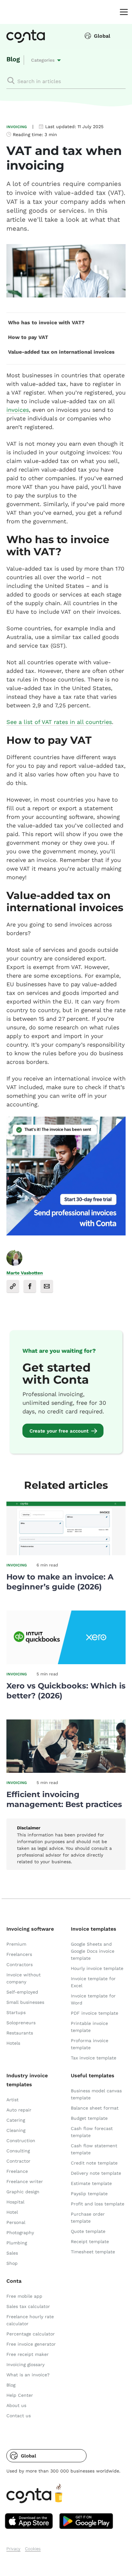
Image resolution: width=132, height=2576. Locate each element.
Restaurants (20, 2033)
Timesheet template (93, 2252)
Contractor (18, 2161)
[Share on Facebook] (30, 1286)
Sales (12, 2253)
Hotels (13, 2043)
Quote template (88, 2231)
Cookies (33, 2549)
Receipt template (90, 2242)
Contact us (19, 2416)
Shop (12, 2263)
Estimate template (91, 2183)
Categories (43, 60)
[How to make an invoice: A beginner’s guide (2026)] (66, 1553)
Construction (21, 2141)
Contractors (20, 1965)
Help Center (20, 2395)
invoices (18, 410)
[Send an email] (47, 1286)
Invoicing (17, 127)
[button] (46, 2456)
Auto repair (19, 2110)
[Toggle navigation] (122, 12)
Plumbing (17, 2243)
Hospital (15, 2202)
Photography (20, 2233)
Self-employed (22, 1992)
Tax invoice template (94, 2058)
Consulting (18, 2151)
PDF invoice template (95, 2013)
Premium (16, 1944)
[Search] (11, 81)
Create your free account (59, 1431)
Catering (16, 2120)
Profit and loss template (98, 2204)
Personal (16, 2222)
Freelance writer (25, 2181)
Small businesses (25, 2002)
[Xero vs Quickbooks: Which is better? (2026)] (66, 1662)
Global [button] (102, 36)
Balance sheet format (95, 2108)
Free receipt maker (28, 2354)
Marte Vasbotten (25, 1273)
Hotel (12, 2212)
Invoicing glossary (25, 2365)
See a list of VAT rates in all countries (59, 722)
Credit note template (94, 2163)
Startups (16, 2012)
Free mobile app (24, 2296)
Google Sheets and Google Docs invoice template (93, 1951)
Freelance (17, 2171)
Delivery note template (96, 2173)
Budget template (89, 2118)
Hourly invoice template (97, 1968)
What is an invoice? (28, 2375)
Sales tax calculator (28, 2306)
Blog (13, 59)
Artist (12, 2100)
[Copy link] (13, 1286)
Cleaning (16, 2130)
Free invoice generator (31, 2344)
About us (16, 2405)
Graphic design (23, 2192)
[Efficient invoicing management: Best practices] (66, 1771)
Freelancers (19, 1954)
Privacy (13, 2549)
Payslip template (89, 2194)
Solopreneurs (21, 2023)
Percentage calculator (31, 2334)
